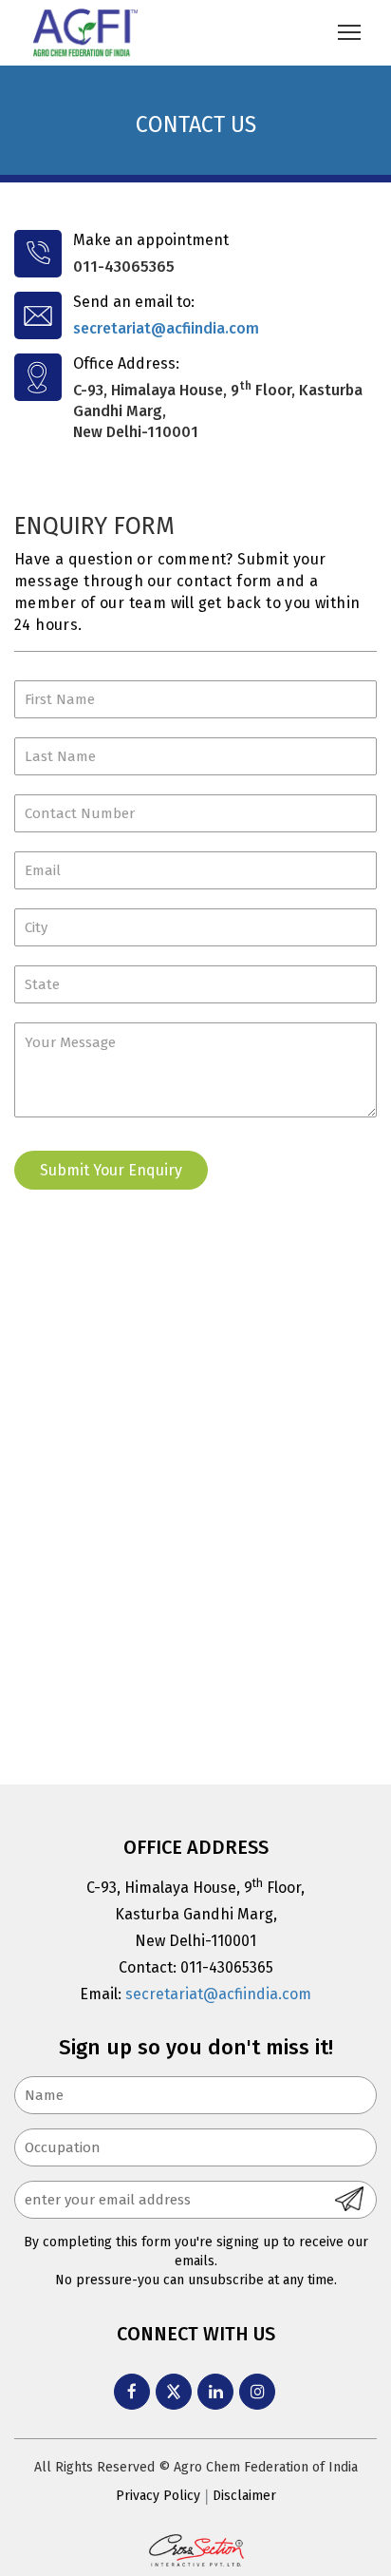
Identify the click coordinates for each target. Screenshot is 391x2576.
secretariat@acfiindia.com (166, 328)
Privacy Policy (158, 2496)
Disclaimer (244, 2496)
